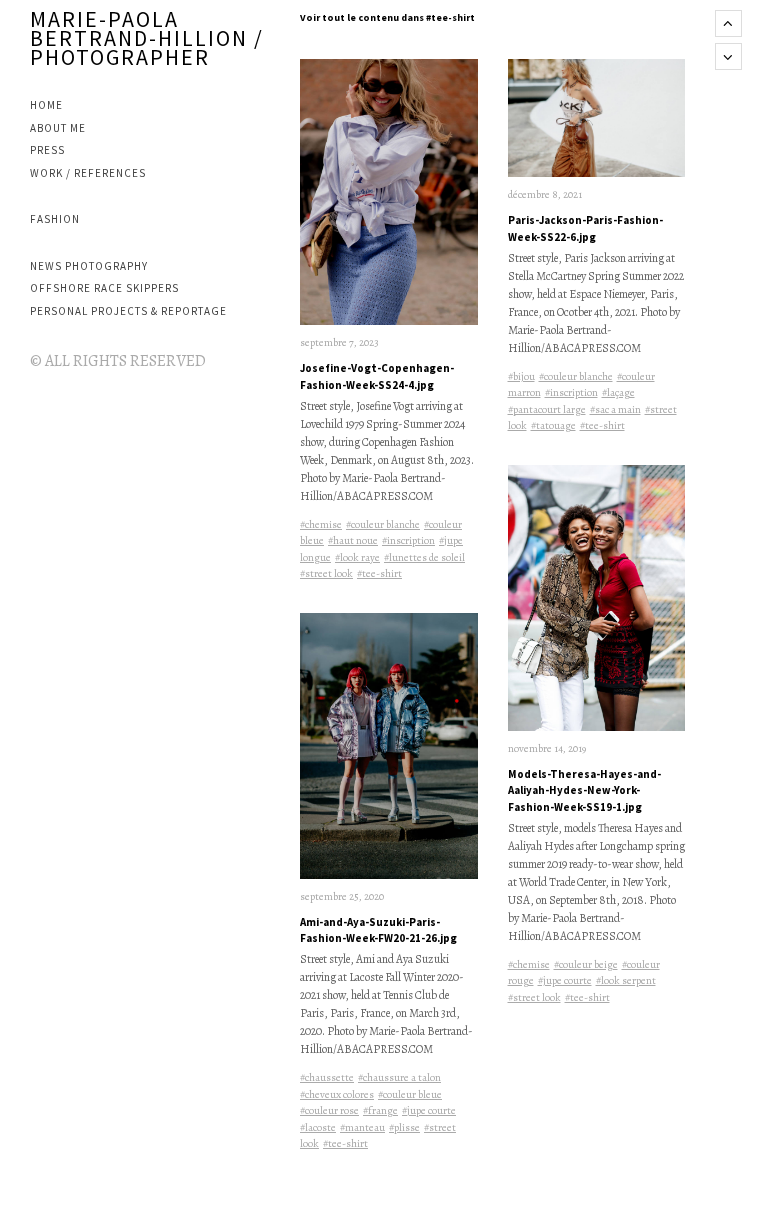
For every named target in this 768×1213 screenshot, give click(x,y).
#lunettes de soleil (424, 557)
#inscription (408, 540)
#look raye (357, 557)
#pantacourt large (547, 409)
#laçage (618, 392)
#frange (380, 1110)
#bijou (521, 376)
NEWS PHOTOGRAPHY (89, 266)
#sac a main (615, 409)
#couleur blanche (383, 524)
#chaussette (327, 1077)
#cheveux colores (337, 1094)
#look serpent (626, 980)
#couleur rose (329, 1110)
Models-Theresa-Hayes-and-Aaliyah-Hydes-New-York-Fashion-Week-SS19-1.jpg (584, 790)
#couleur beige (586, 964)
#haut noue (353, 540)
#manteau (362, 1127)
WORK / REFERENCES (88, 173)
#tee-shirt (379, 573)
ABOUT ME (58, 128)
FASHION (55, 219)
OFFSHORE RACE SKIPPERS (104, 288)
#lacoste (318, 1127)
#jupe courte (429, 1110)
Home (46, 105)
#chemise (321, 524)
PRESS (47, 150)
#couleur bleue (410, 1094)
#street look (326, 573)
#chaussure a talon (399, 1077)
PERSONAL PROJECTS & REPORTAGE (128, 311)
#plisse (404, 1127)
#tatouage (553, 425)
